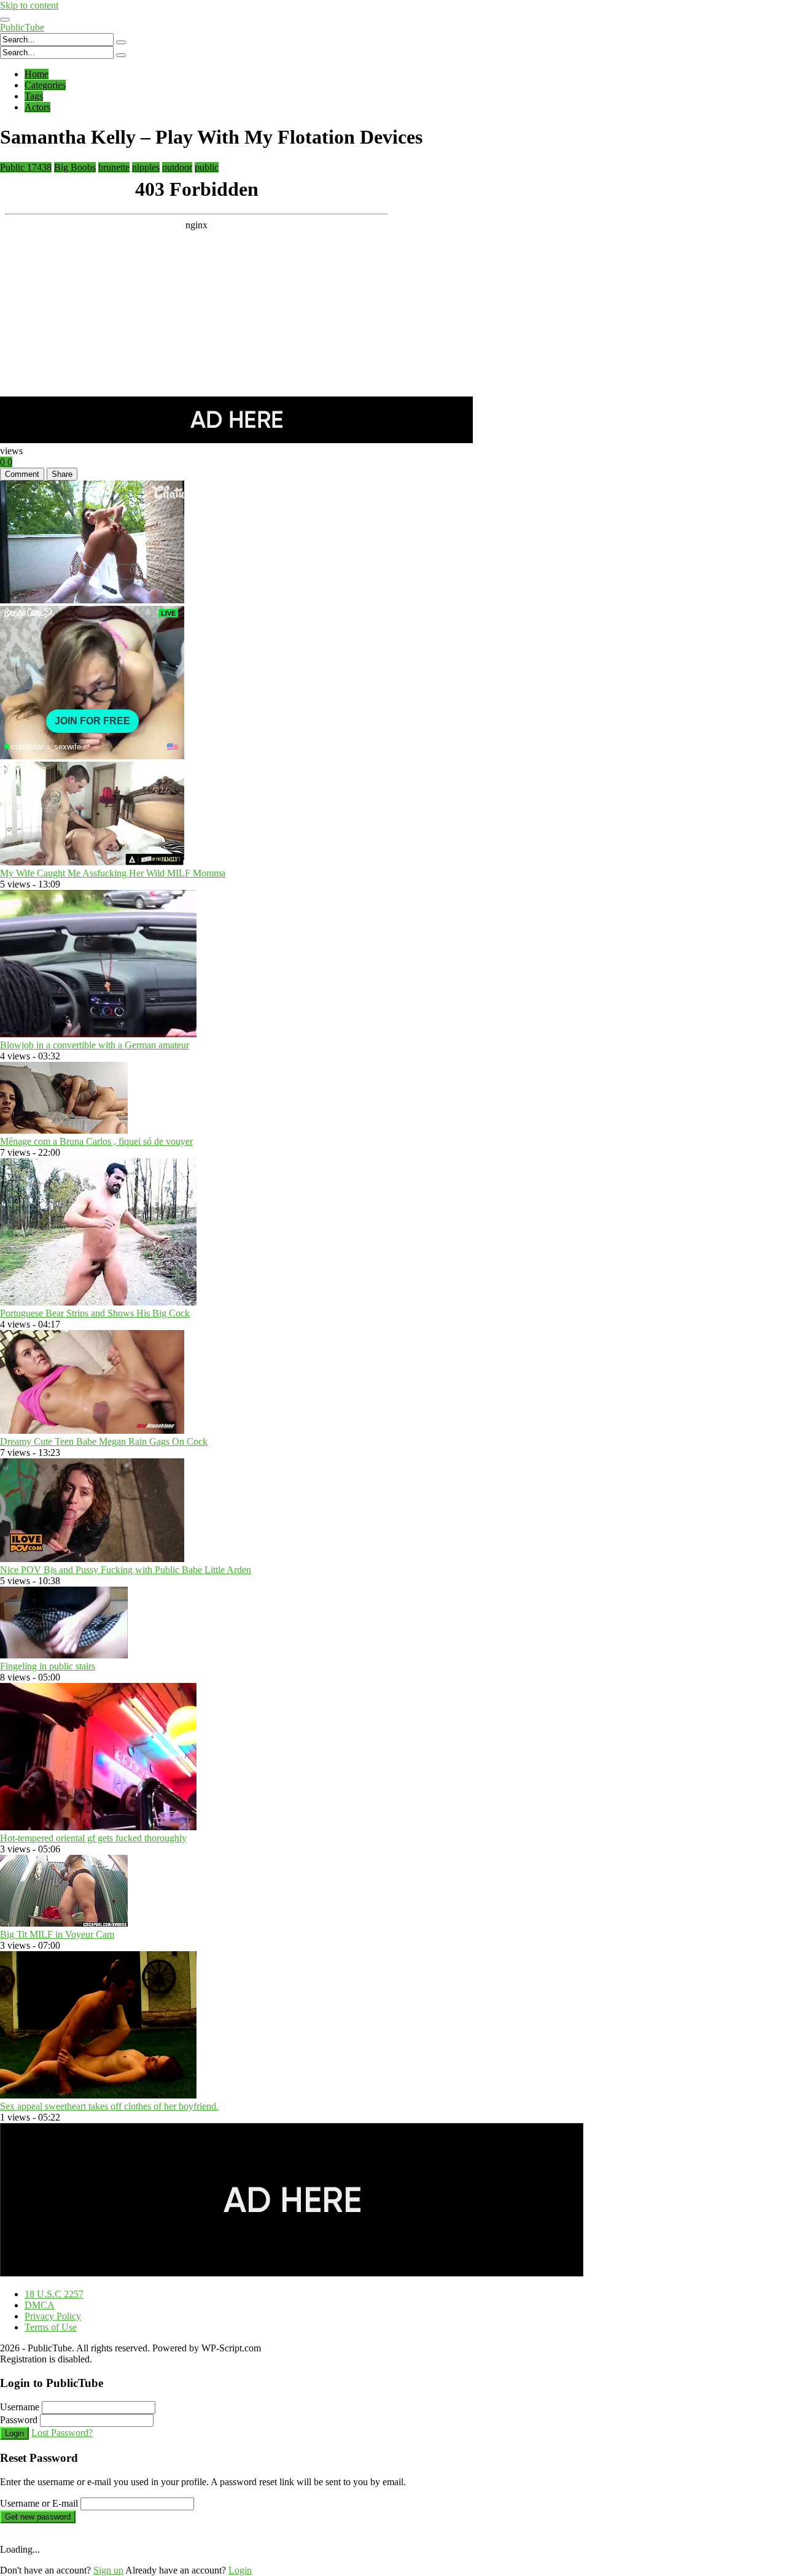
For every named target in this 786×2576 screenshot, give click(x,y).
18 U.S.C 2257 (54, 2294)
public (207, 167)
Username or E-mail (39, 2503)
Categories (45, 85)
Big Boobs (75, 167)
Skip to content (29, 5)
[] (121, 42)
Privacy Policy (53, 2316)
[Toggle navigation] (5, 20)
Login (14, 2433)
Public (26, 167)
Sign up (108, 2570)
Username (20, 2407)
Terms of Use (51, 2327)
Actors (37, 107)
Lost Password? (62, 2433)
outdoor (177, 167)
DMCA (40, 2305)
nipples (146, 167)
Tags (34, 96)
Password (19, 2420)
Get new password (38, 2517)
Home (37, 74)
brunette (114, 167)
